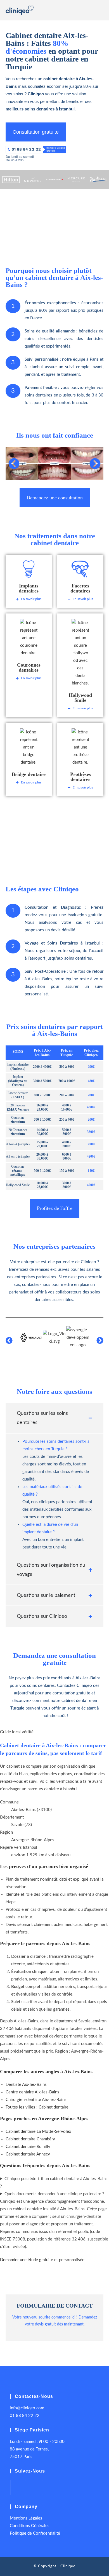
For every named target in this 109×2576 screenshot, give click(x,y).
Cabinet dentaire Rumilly (28, 2147)
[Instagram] (18, 2488)
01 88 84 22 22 (25, 2416)
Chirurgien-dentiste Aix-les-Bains (36, 2100)
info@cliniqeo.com (27, 2408)
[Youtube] (35, 2488)
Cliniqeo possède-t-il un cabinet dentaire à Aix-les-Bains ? (54, 2183)
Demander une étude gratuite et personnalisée (42, 2260)
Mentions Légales (26, 2518)
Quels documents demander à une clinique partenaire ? (54, 2194)
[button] (14, 464)
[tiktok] (52, 2488)
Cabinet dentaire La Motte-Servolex (38, 2132)
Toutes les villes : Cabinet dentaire (37, 2107)
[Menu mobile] (101, 12)
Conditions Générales (30, 2526)
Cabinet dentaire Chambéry (30, 2139)
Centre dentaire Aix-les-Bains (32, 2092)
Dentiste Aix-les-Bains (26, 2085)
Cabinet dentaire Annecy (28, 2154)
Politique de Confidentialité (35, 2533)
